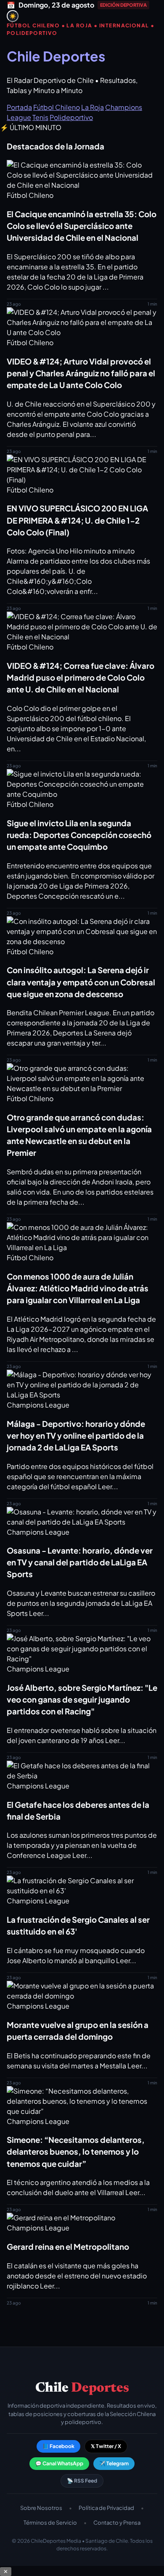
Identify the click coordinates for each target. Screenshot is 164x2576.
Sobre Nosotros (41, 2508)
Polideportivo (71, 117)
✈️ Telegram (114, 2463)
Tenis (40, 117)
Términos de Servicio (50, 2523)
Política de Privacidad (106, 2508)
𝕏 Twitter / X (106, 2446)
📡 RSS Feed (82, 2481)
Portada (19, 107)
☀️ (13, 16)
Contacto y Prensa (117, 2523)
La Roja (93, 107)
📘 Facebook (58, 2446)
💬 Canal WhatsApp (59, 2463)
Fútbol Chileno (57, 107)
